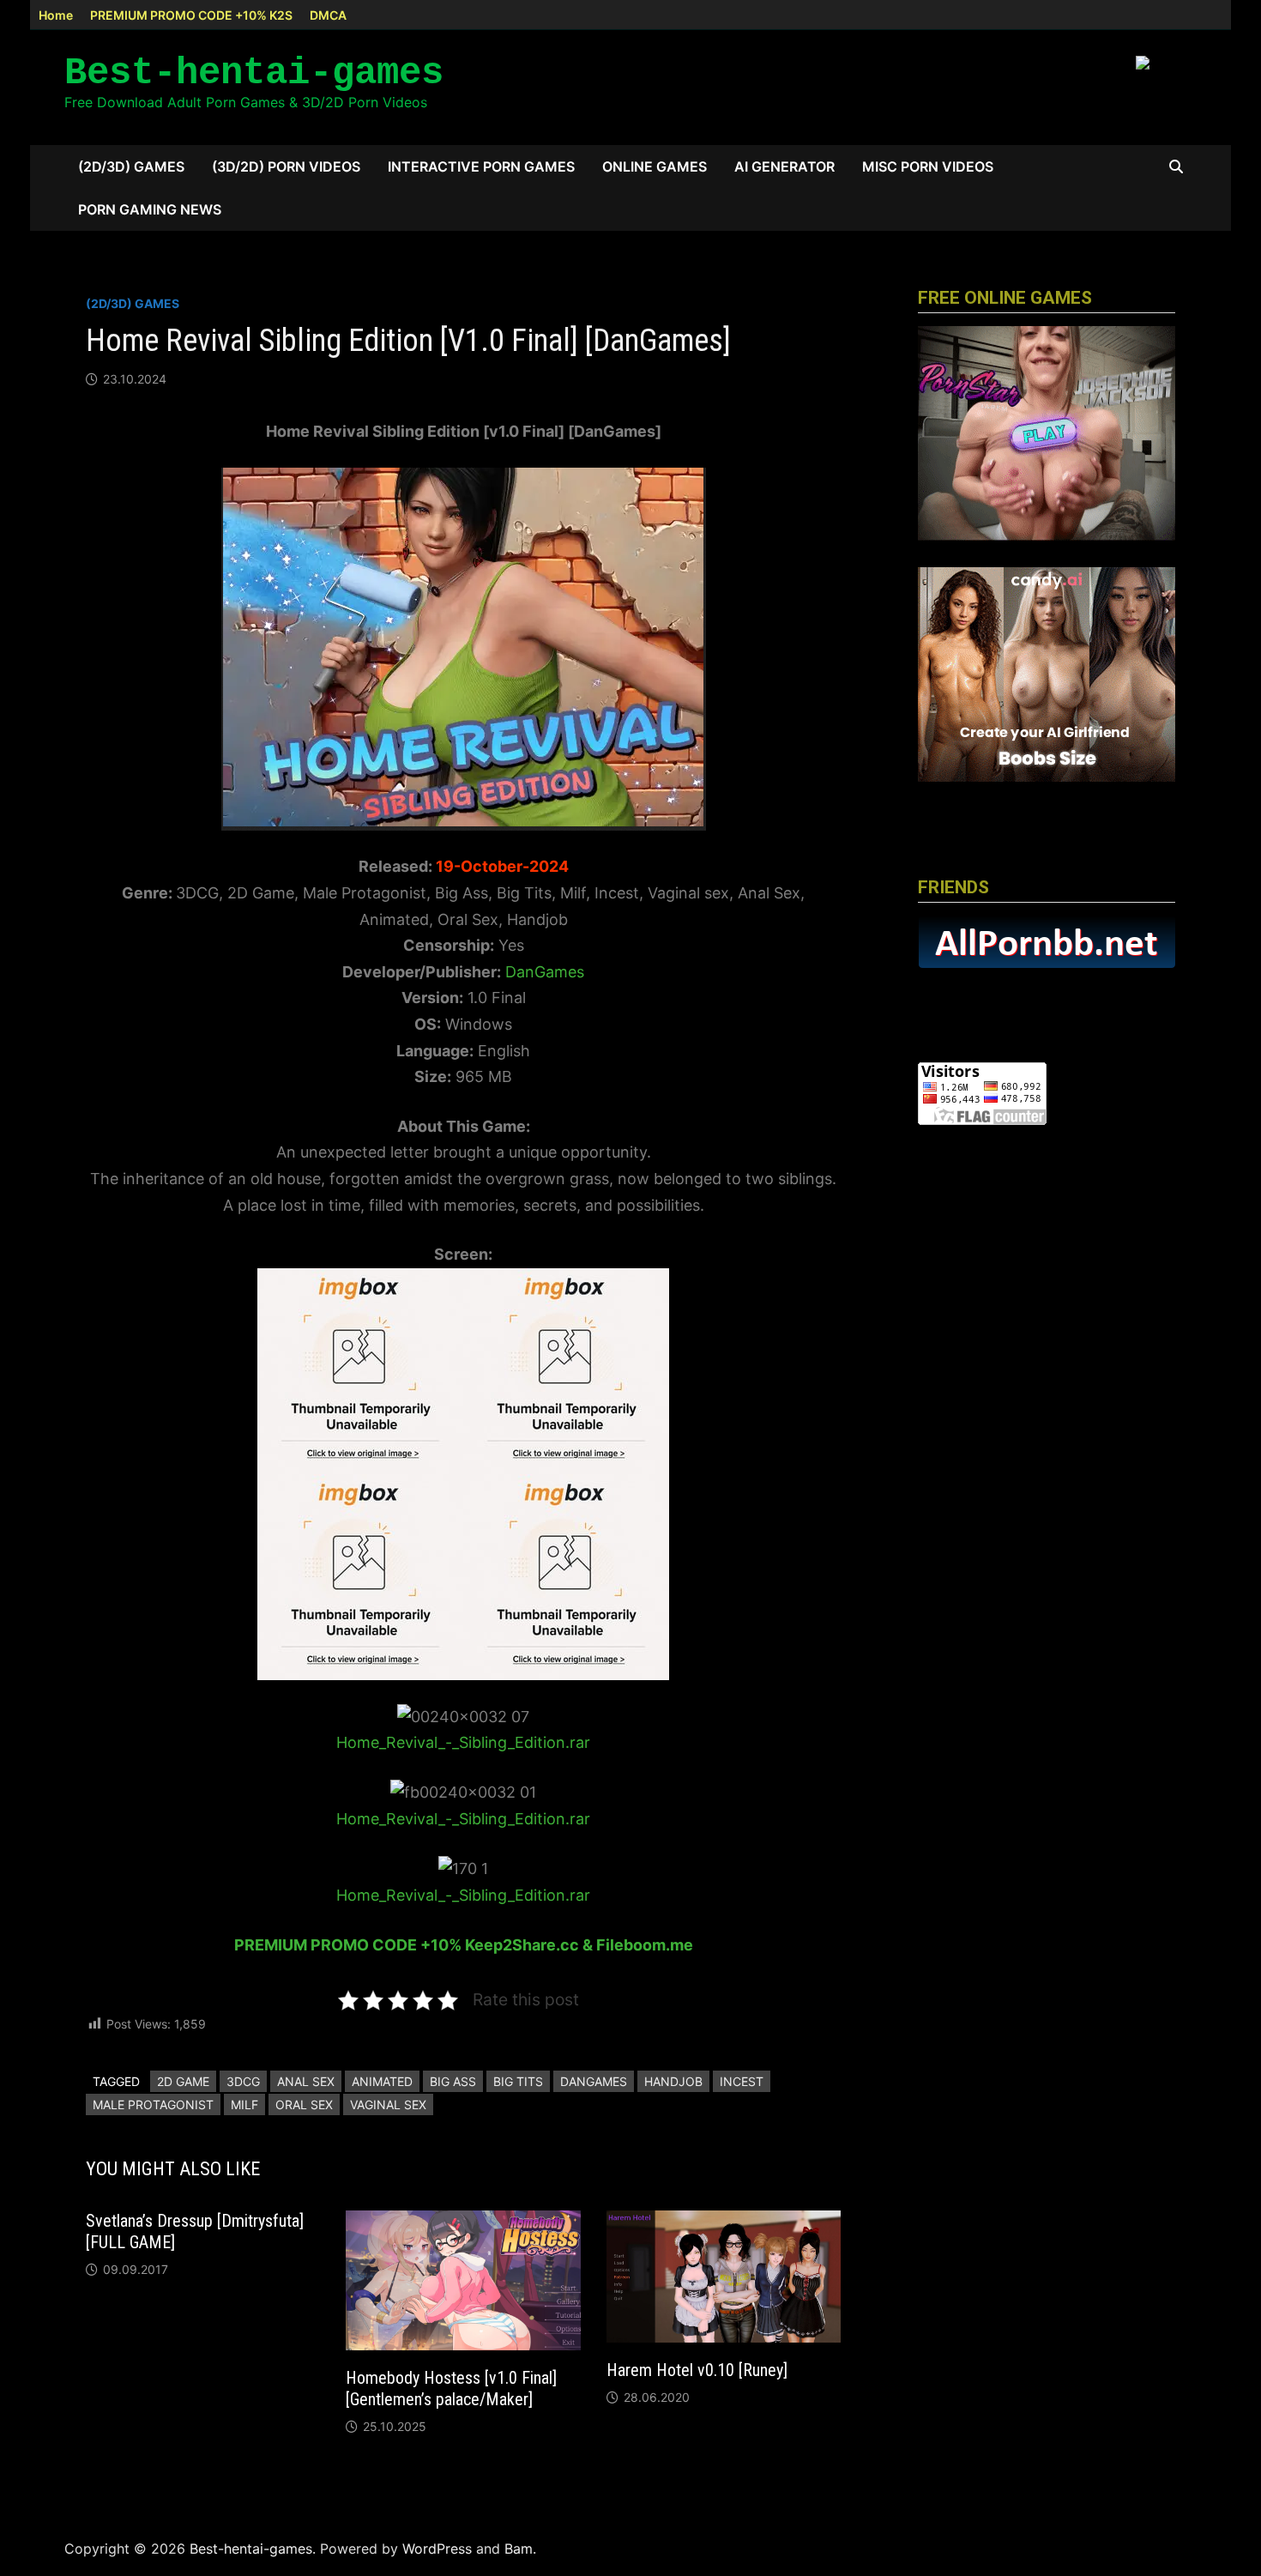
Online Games (655, 166)
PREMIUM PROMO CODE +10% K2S (191, 15)
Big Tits (518, 2081)
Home (56, 15)
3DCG (243, 2081)
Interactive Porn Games (481, 166)
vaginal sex (388, 2104)
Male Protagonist (153, 2104)
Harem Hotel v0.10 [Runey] (697, 2370)
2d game (183, 2081)
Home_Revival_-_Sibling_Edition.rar (463, 1742)
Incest (742, 2081)
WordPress (437, 2549)
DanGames (543, 972)
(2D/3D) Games (131, 166)
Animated (382, 2081)
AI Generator (784, 166)
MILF (244, 2104)
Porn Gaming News (150, 209)
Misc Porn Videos (928, 166)
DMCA (328, 15)
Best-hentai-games (254, 73)
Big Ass (453, 2081)
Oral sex (304, 2104)
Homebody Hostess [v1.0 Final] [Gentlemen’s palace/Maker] (451, 2389)
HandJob (673, 2081)
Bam (519, 2549)
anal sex (306, 2081)
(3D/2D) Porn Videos (286, 166)
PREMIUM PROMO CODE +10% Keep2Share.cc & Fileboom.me (464, 1945)
